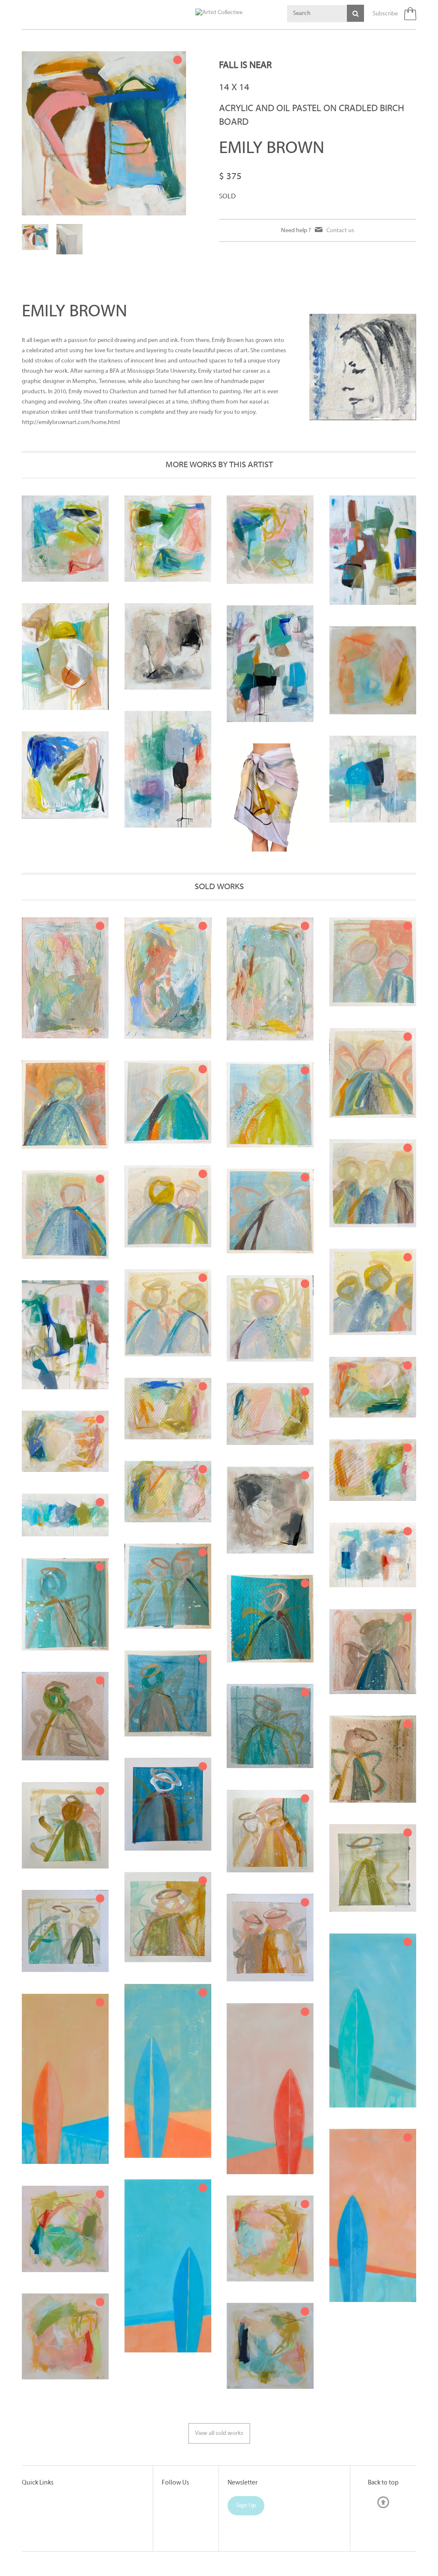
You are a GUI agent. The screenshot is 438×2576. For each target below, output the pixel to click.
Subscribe (385, 14)
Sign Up (246, 2506)
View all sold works (219, 2433)
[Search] (355, 13)
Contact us (340, 230)
